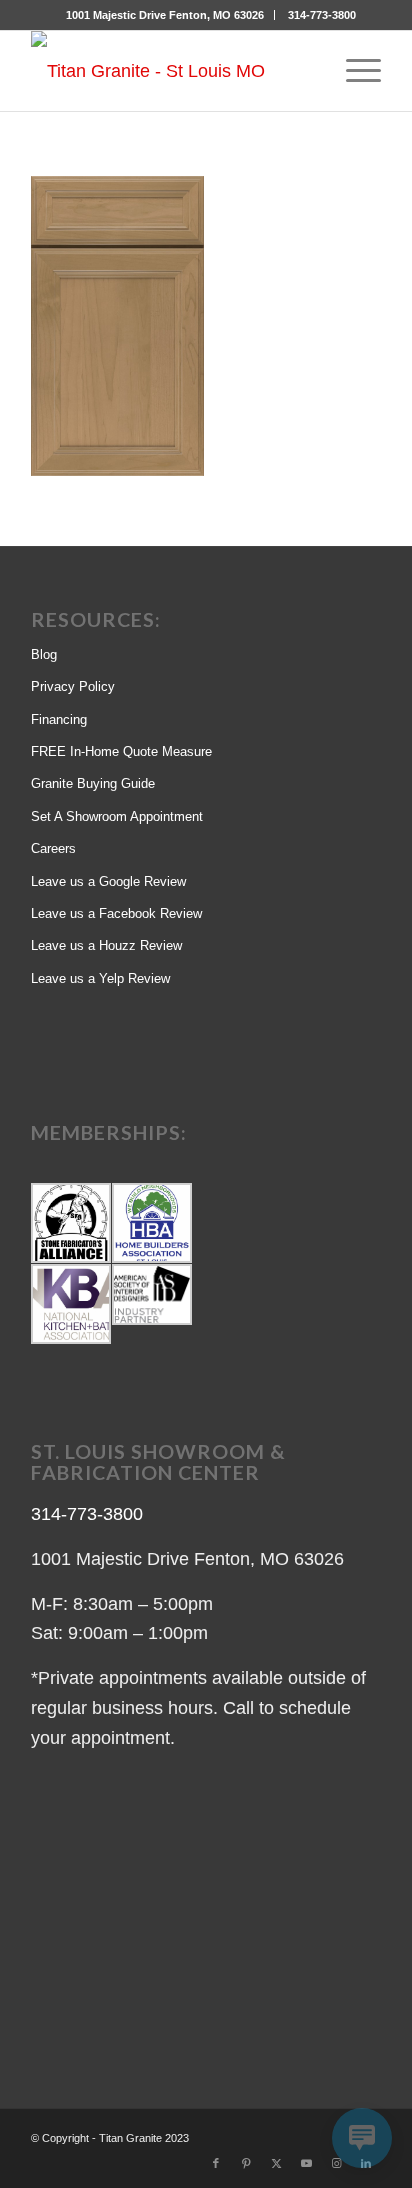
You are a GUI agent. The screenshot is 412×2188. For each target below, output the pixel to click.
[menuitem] (165, 15)
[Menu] (353, 71)
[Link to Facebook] (216, 2163)
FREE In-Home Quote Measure (121, 751)
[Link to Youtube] (306, 2163)
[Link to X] (276, 2163)
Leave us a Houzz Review (106, 945)
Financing (59, 719)
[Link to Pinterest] (246, 2163)
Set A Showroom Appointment (117, 816)
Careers (53, 848)
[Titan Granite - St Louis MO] (171, 71)
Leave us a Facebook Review (116, 913)
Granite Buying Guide (93, 783)
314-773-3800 (322, 15)
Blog (44, 654)
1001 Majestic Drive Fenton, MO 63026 (165, 15)
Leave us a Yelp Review (100, 978)
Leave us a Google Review (108, 881)
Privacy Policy (73, 686)
